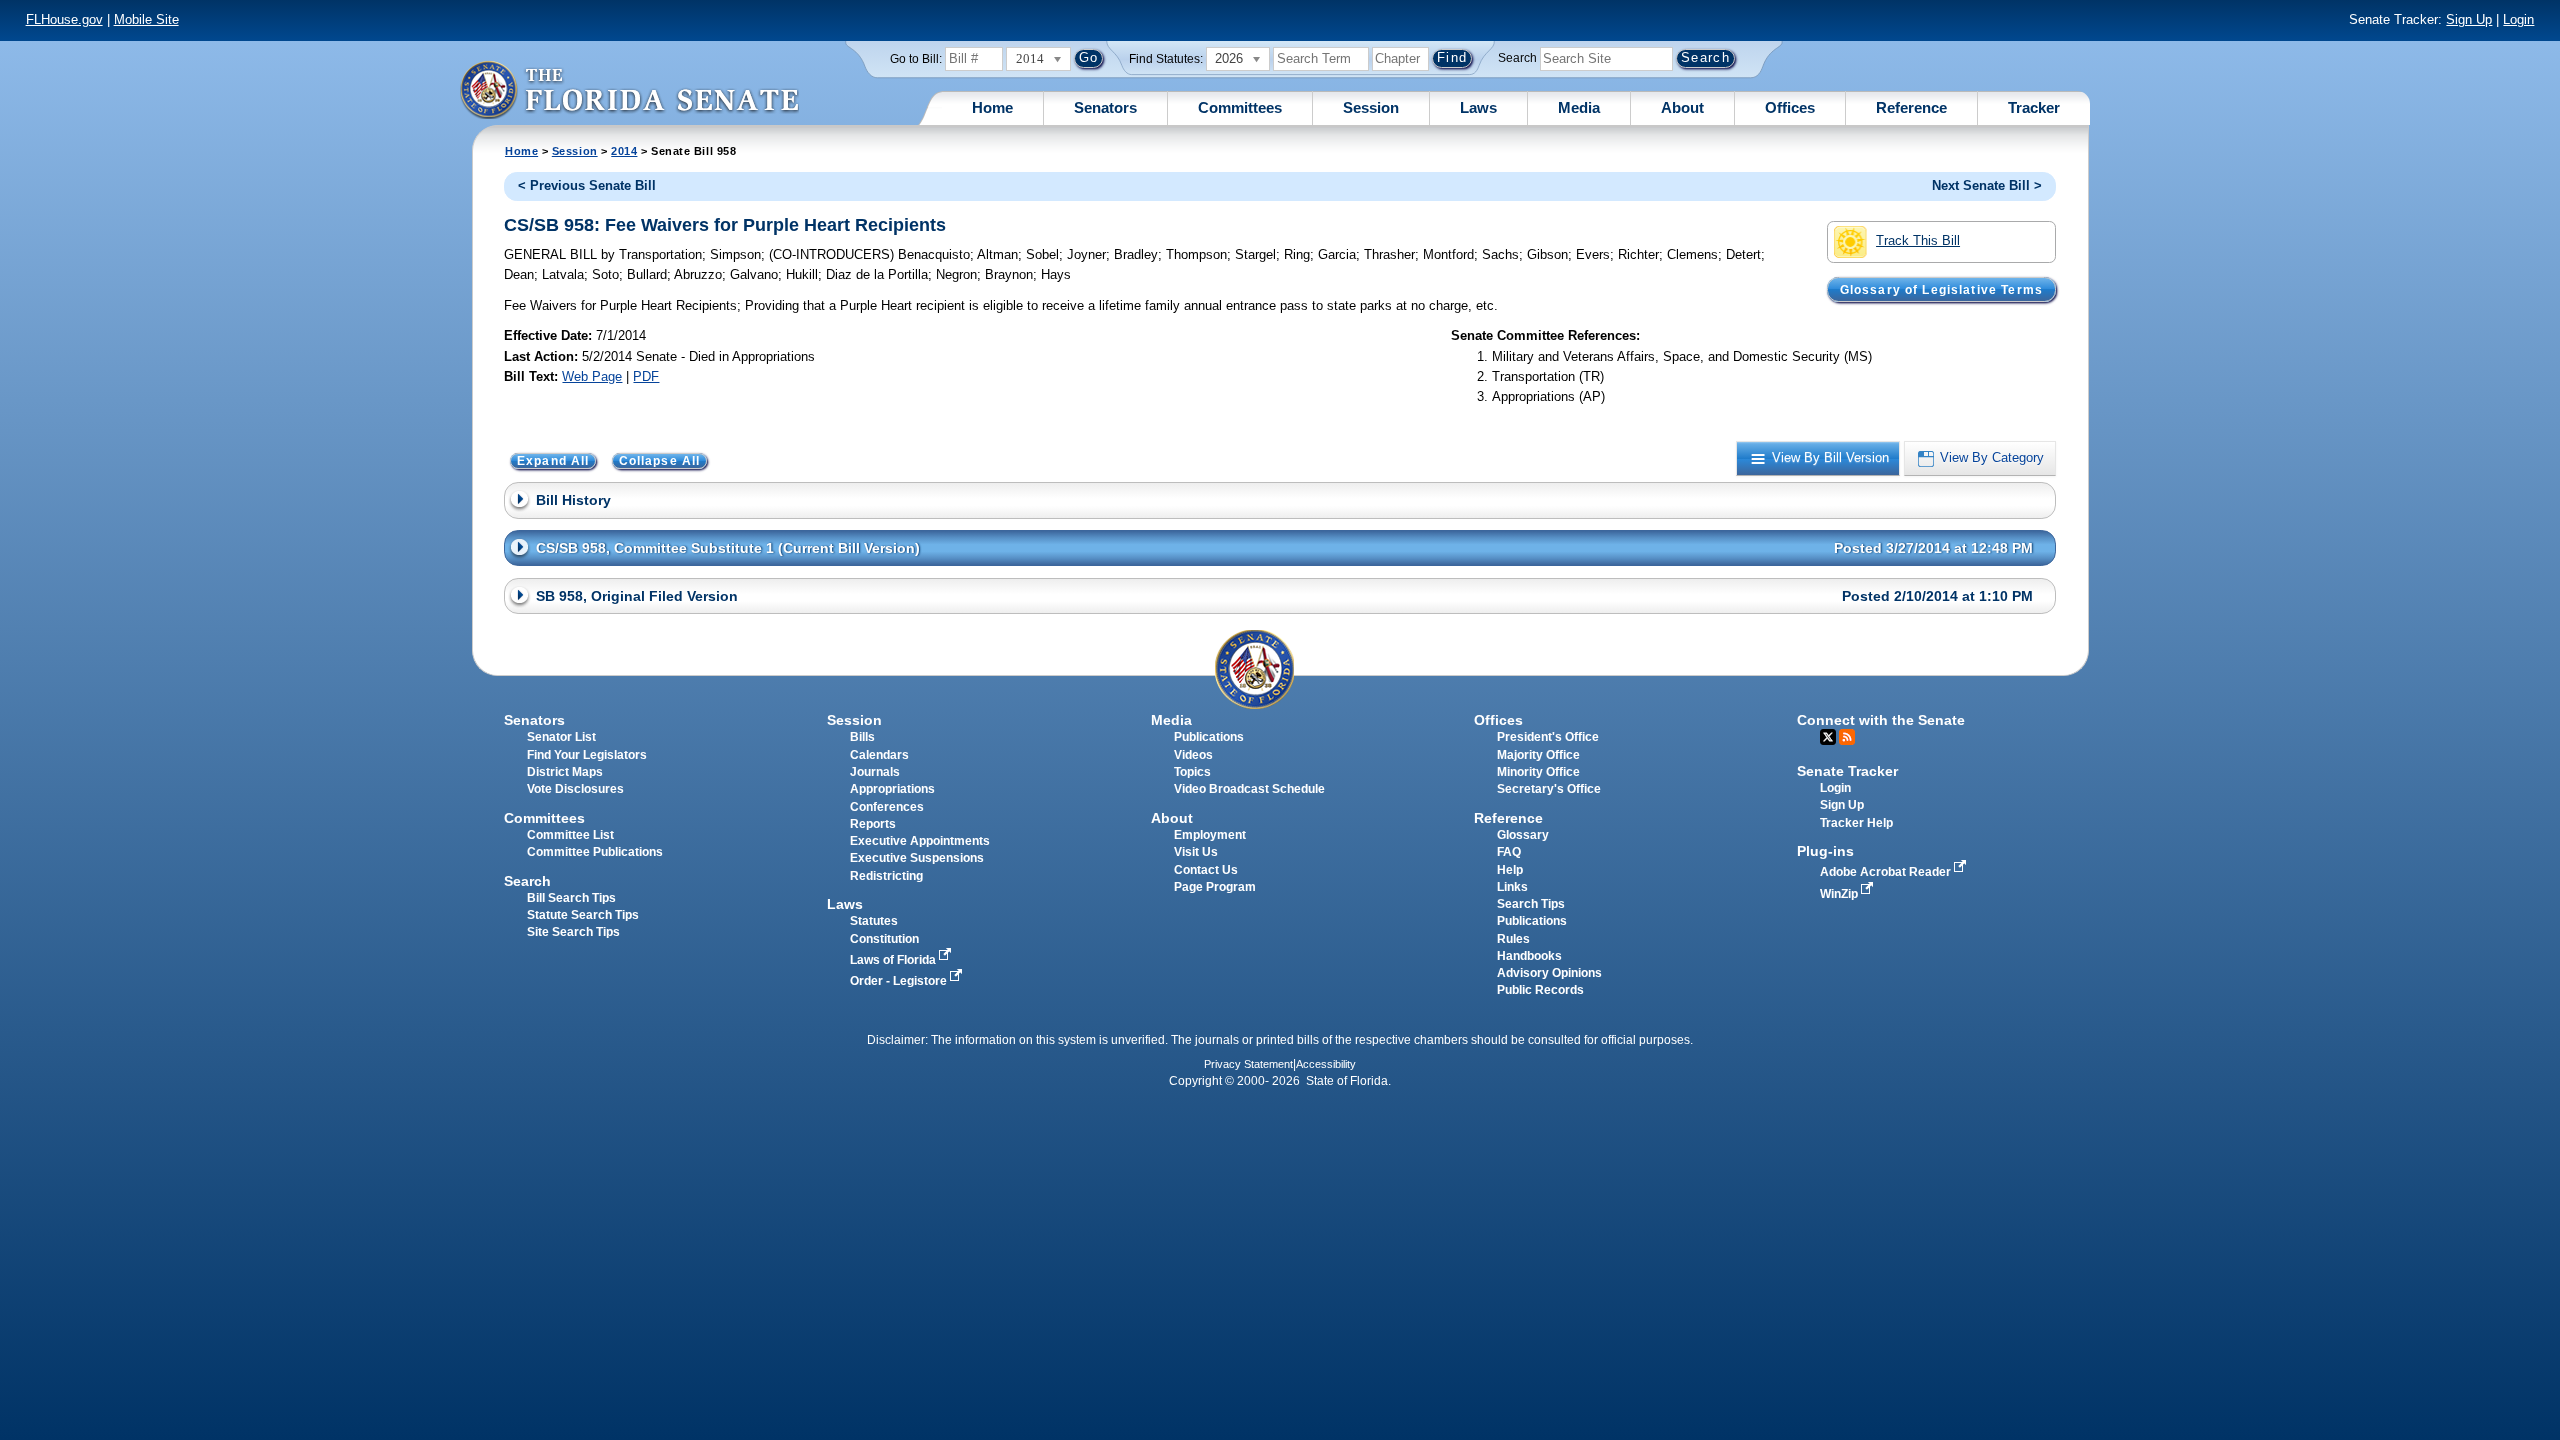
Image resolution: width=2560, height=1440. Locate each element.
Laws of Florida (894, 960)
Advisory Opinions (1549, 973)
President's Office (1548, 737)
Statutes (874, 921)
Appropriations (892, 789)
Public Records (1540, 990)
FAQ (1509, 852)
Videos (1193, 755)
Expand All (553, 461)
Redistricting (886, 876)
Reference (1911, 107)
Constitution (884, 939)
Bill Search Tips (571, 898)
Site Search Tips (573, 932)
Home (992, 107)
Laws (1478, 107)
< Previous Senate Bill (587, 185)
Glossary (1523, 835)
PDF (646, 376)
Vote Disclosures (575, 789)
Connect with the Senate (1881, 720)
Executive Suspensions (917, 858)
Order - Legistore (900, 981)
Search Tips (1531, 904)
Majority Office (1538, 755)
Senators (1105, 107)
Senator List (561, 737)
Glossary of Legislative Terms (1941, 289)
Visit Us (1196, 852)
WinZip (1840, 894)
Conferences (887, 807)
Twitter (1828, 737)
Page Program (1215, 887)
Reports (873, 824)
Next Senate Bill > (1987, 185)
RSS (1847, 737)
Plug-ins (1825, 851)
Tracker (2034, 107)
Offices (1790, 107)
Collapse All (660, 461)
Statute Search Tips (583, 915)
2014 (624, 151)
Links (1512, 887)
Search (1517, 58)
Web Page (592, 376)
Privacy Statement (1248, 1064)
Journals (875, 772)
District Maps (565, 772)
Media (1579, 107)
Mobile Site (146, 19)
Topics (1192, 772)
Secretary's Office (1549, 789)
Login (2518, 19)
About (1682, 107)
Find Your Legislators (587, 755)
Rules (1513, 939)
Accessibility (1326, 1064)
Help (1510, 870)
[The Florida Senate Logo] (629, 89)
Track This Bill (1918, 240)
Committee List (570, 835)
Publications (1209, 737)
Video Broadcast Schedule (1249, 789)
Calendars (879, 755)
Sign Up (2469, 19)
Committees (1240, 107)
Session (1371, 107)
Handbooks (1529, 956)
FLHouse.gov (64, 19)
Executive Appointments (920, 841)
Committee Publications (595, 852)
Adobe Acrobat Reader (1887, 872)
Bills (862, 737)
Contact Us (1206, 870)
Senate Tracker (1847, 771)
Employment (1210, 835)
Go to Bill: (916, 59)
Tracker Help (1856, 823)
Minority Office (1538, 772)
